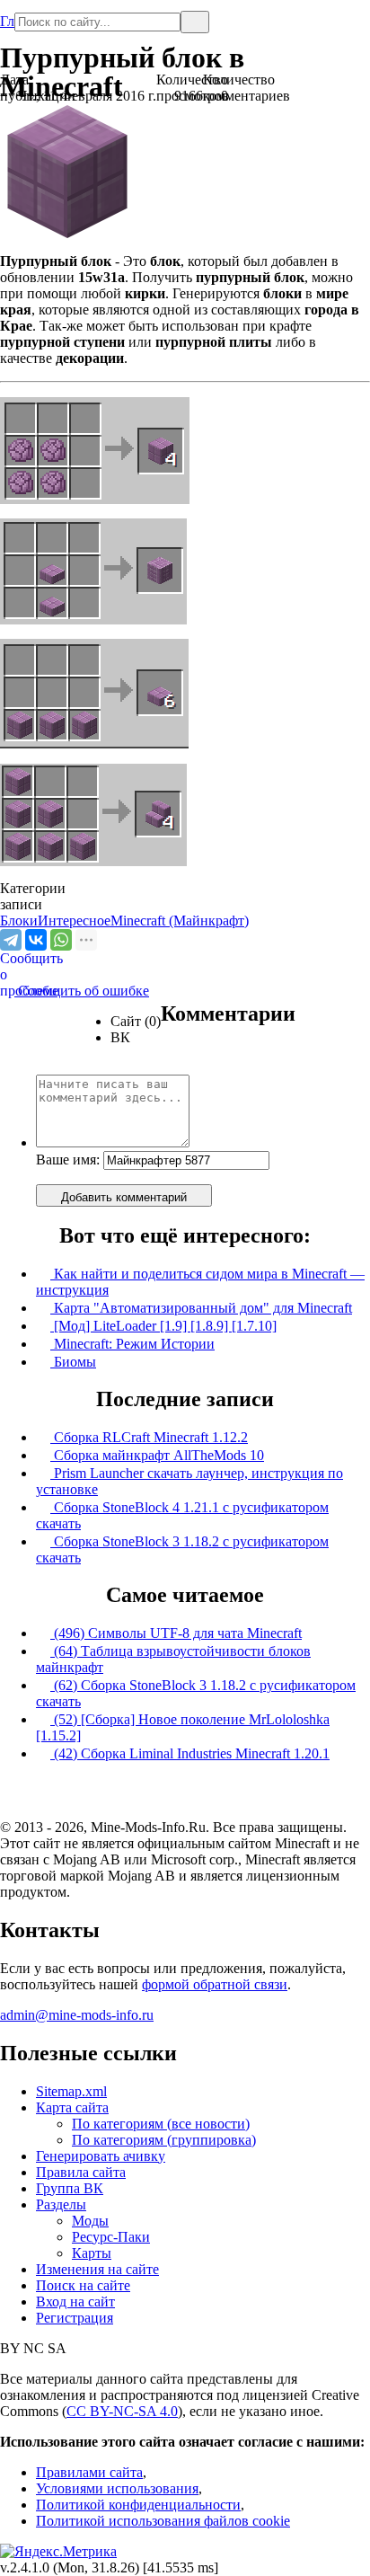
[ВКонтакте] (36, 940)
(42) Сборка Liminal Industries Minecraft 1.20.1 (190, 1753)
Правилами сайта (89, 2472)
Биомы (73, 1362)
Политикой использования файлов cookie (163, 2521)
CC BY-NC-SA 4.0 (122, 2411)
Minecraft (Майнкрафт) (180, 921)
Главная (7, 14)
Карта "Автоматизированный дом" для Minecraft (201, 1308)
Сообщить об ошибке (75, 991)
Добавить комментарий (124, 1197)
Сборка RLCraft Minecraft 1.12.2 (149, 1437)
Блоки (19, 921)
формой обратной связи (215, 1984)
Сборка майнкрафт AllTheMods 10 (157, 1455)
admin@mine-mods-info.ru (77, 2015)
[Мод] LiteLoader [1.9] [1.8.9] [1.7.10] (163, 1326)
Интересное (74, 921)
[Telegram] (11, 940)
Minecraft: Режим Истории (132, 1344)
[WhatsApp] (61, 940)
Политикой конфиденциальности (138, 2505)
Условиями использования (117, 2488)
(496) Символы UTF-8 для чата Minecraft (176, 1633)
